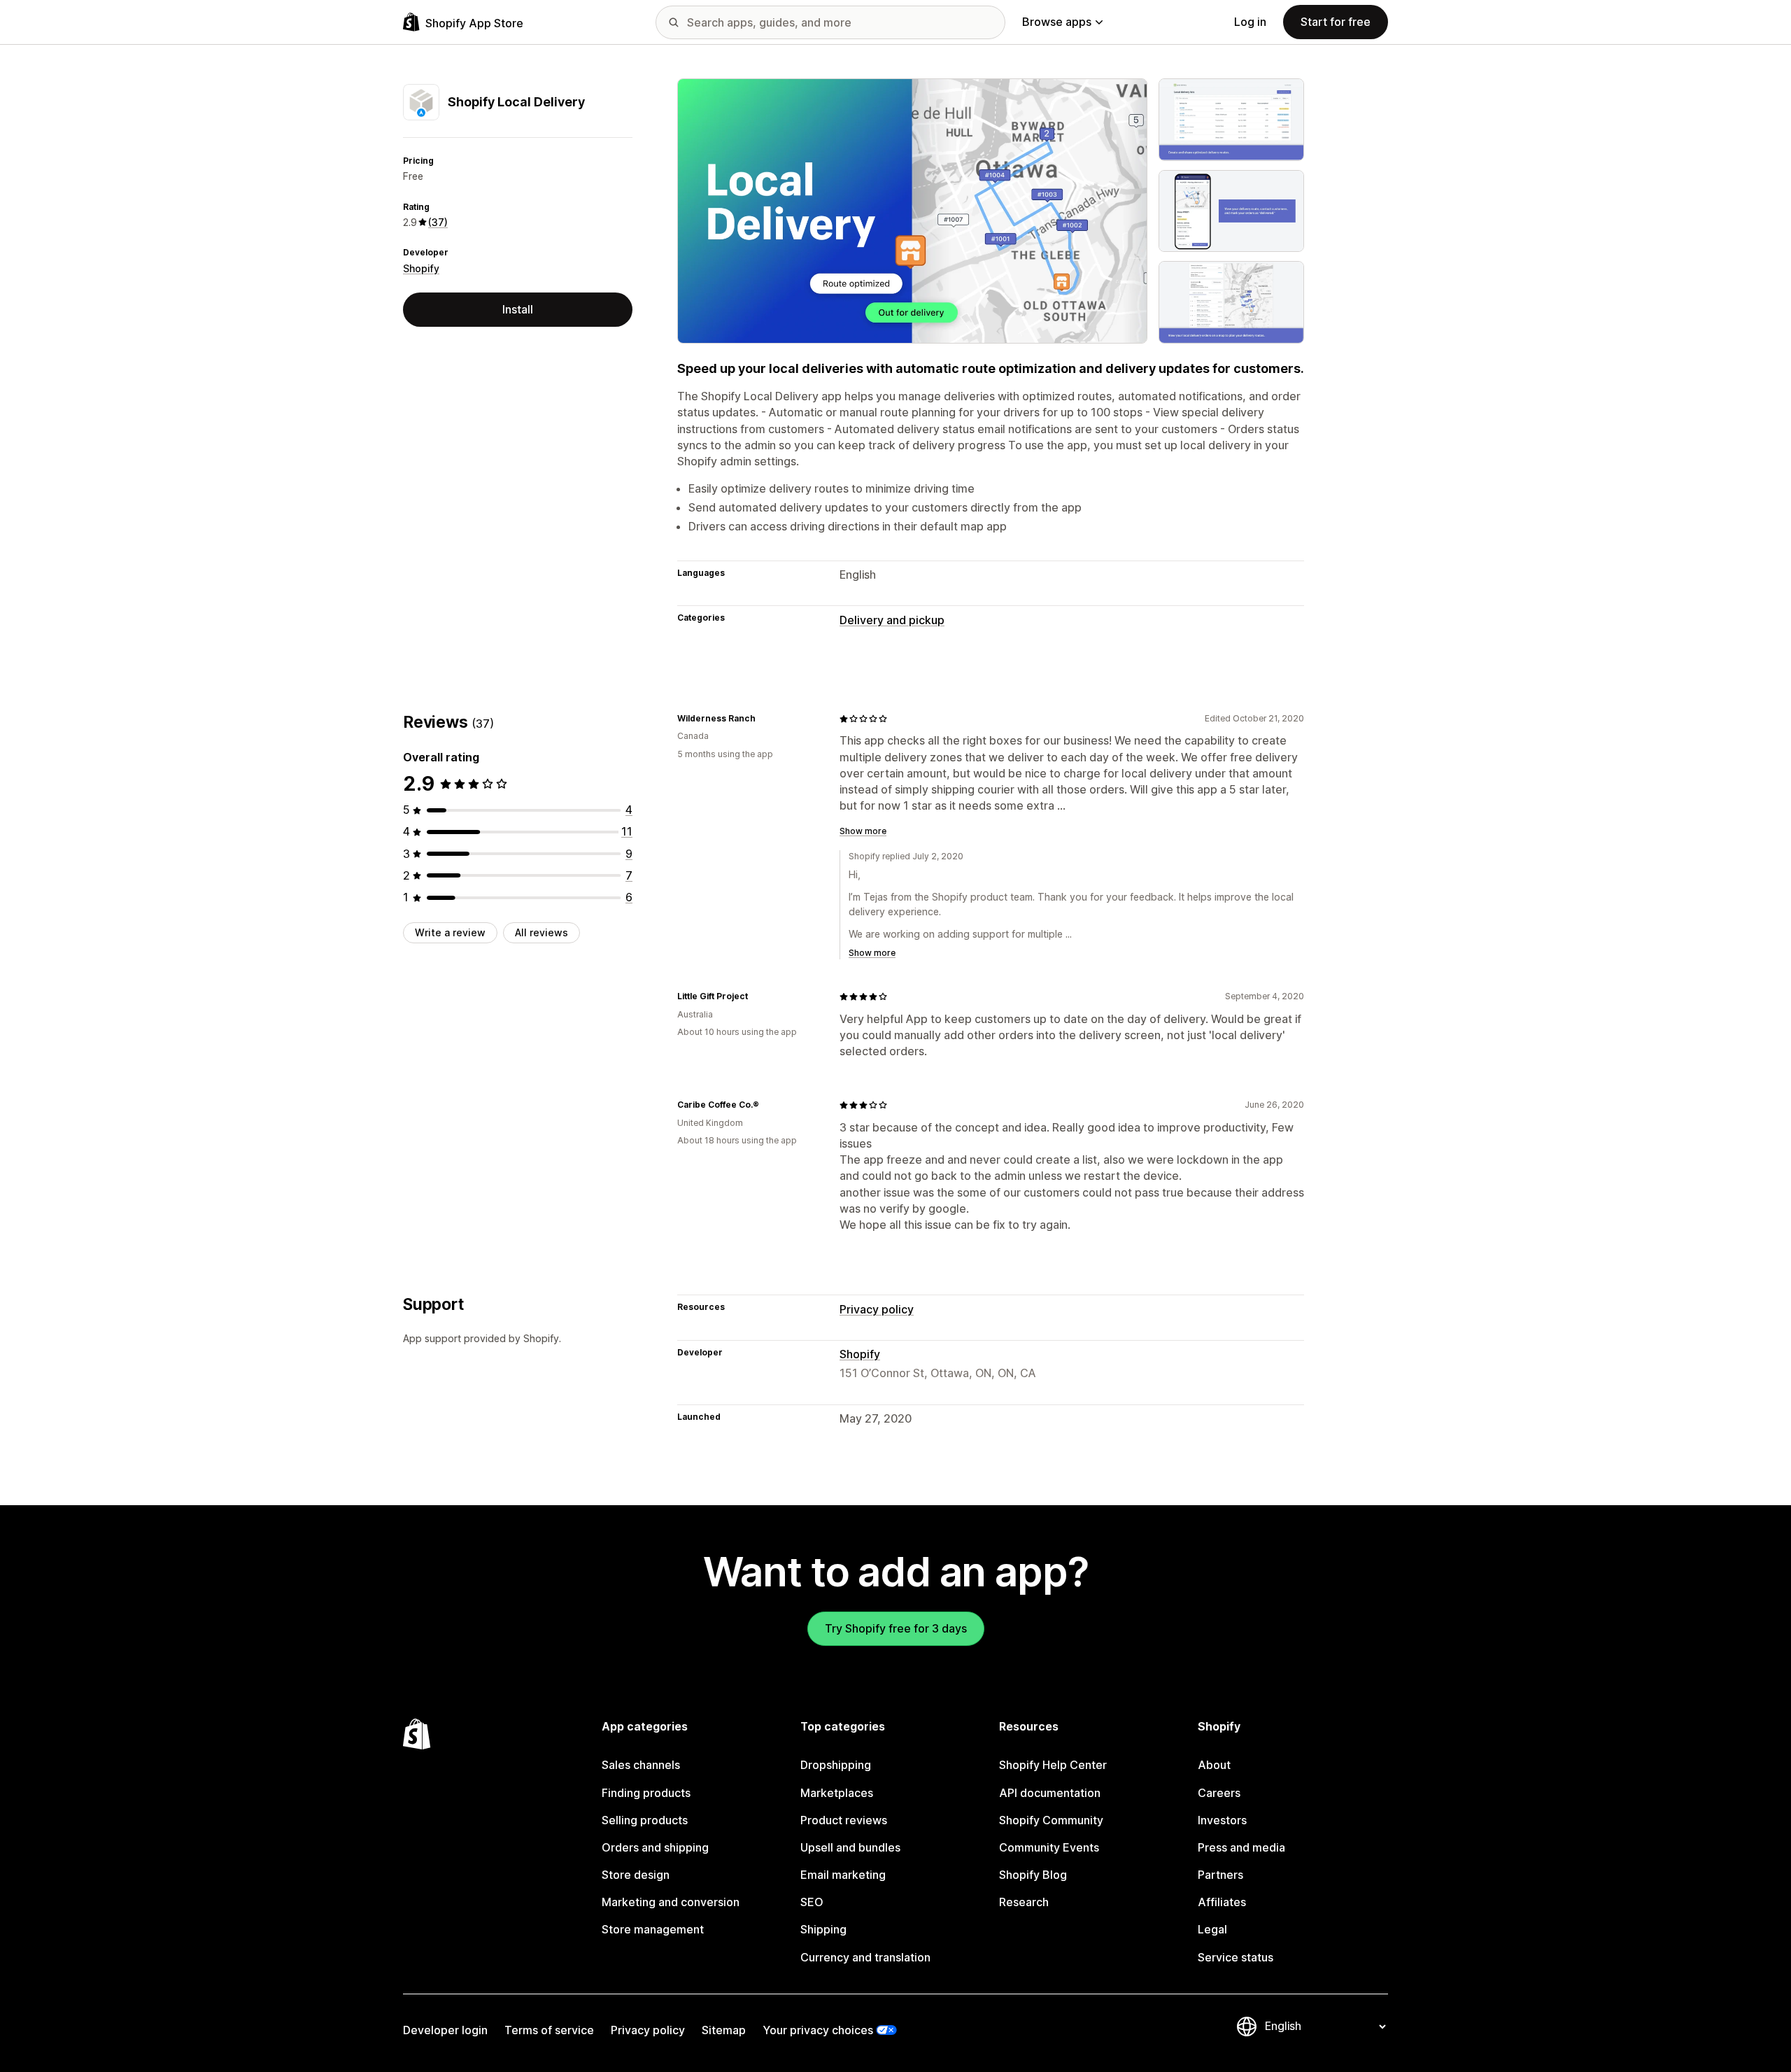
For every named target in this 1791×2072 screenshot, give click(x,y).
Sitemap (724, 2030)
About (1214, 1765)
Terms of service (549, 2030)
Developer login (445, 2030)
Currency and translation (865, 1957)
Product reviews (844, 1820)
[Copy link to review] (764, 719)
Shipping (823, 1929)
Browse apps (1057, 22)
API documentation (1050, 1793)
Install (518, 309)
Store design (636, 1875)
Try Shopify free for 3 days (896, 1628)
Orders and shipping (655, 1847)
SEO (812, 1902)
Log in (1250, 22)
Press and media (1241, 1847)
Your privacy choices (818, 2030)
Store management (653, 1929)
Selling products (645, 1820)
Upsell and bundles (850, 1847)
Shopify (421, 268)
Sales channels (641, 1765)
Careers (1219, 1793)
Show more (863, 831)
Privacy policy (877, 1309)
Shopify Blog (1033, 1875)
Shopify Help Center (1053, 1765)
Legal (1212, 1929)
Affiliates (1222, 1902)
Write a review (450, 932)
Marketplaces (837, 1793)
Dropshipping (836, 1765)
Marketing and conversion (671, 1902)
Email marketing (843, 1875)
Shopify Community (1051, 1820)
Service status (1236, 1957)
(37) (438, 222)
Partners (1220, 1875)
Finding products (646, 1793)
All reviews (541, 932)
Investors (1222, 1820)
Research (1024, 1902)
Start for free (1336, 22)
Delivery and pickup (892, 620)
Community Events (1049, 1847)
